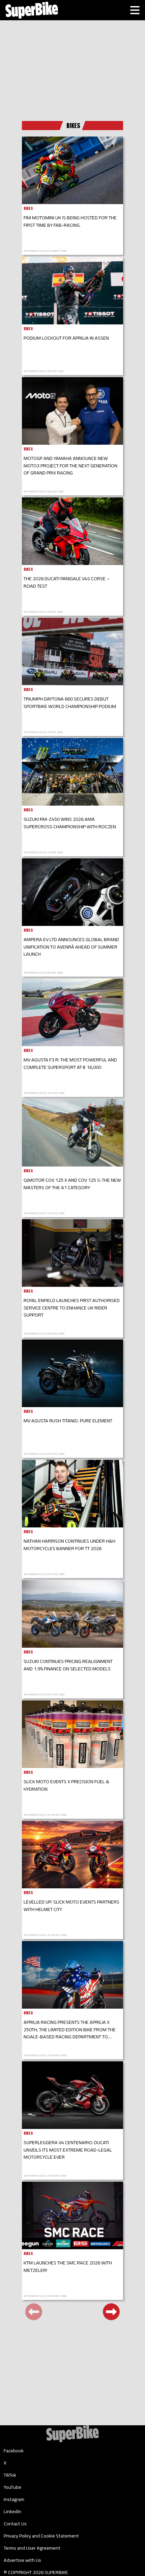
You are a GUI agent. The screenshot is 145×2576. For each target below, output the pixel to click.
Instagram (14, 2499)
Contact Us (15, 2524)
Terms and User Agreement (32, 2548)
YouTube (12, 2487)
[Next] (111, 2312)
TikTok (10, 2475)
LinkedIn (12, 2511)
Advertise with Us (22, 2560)
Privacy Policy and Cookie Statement (41, 2536)
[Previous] (34, 2312)
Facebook (14, 2451)
